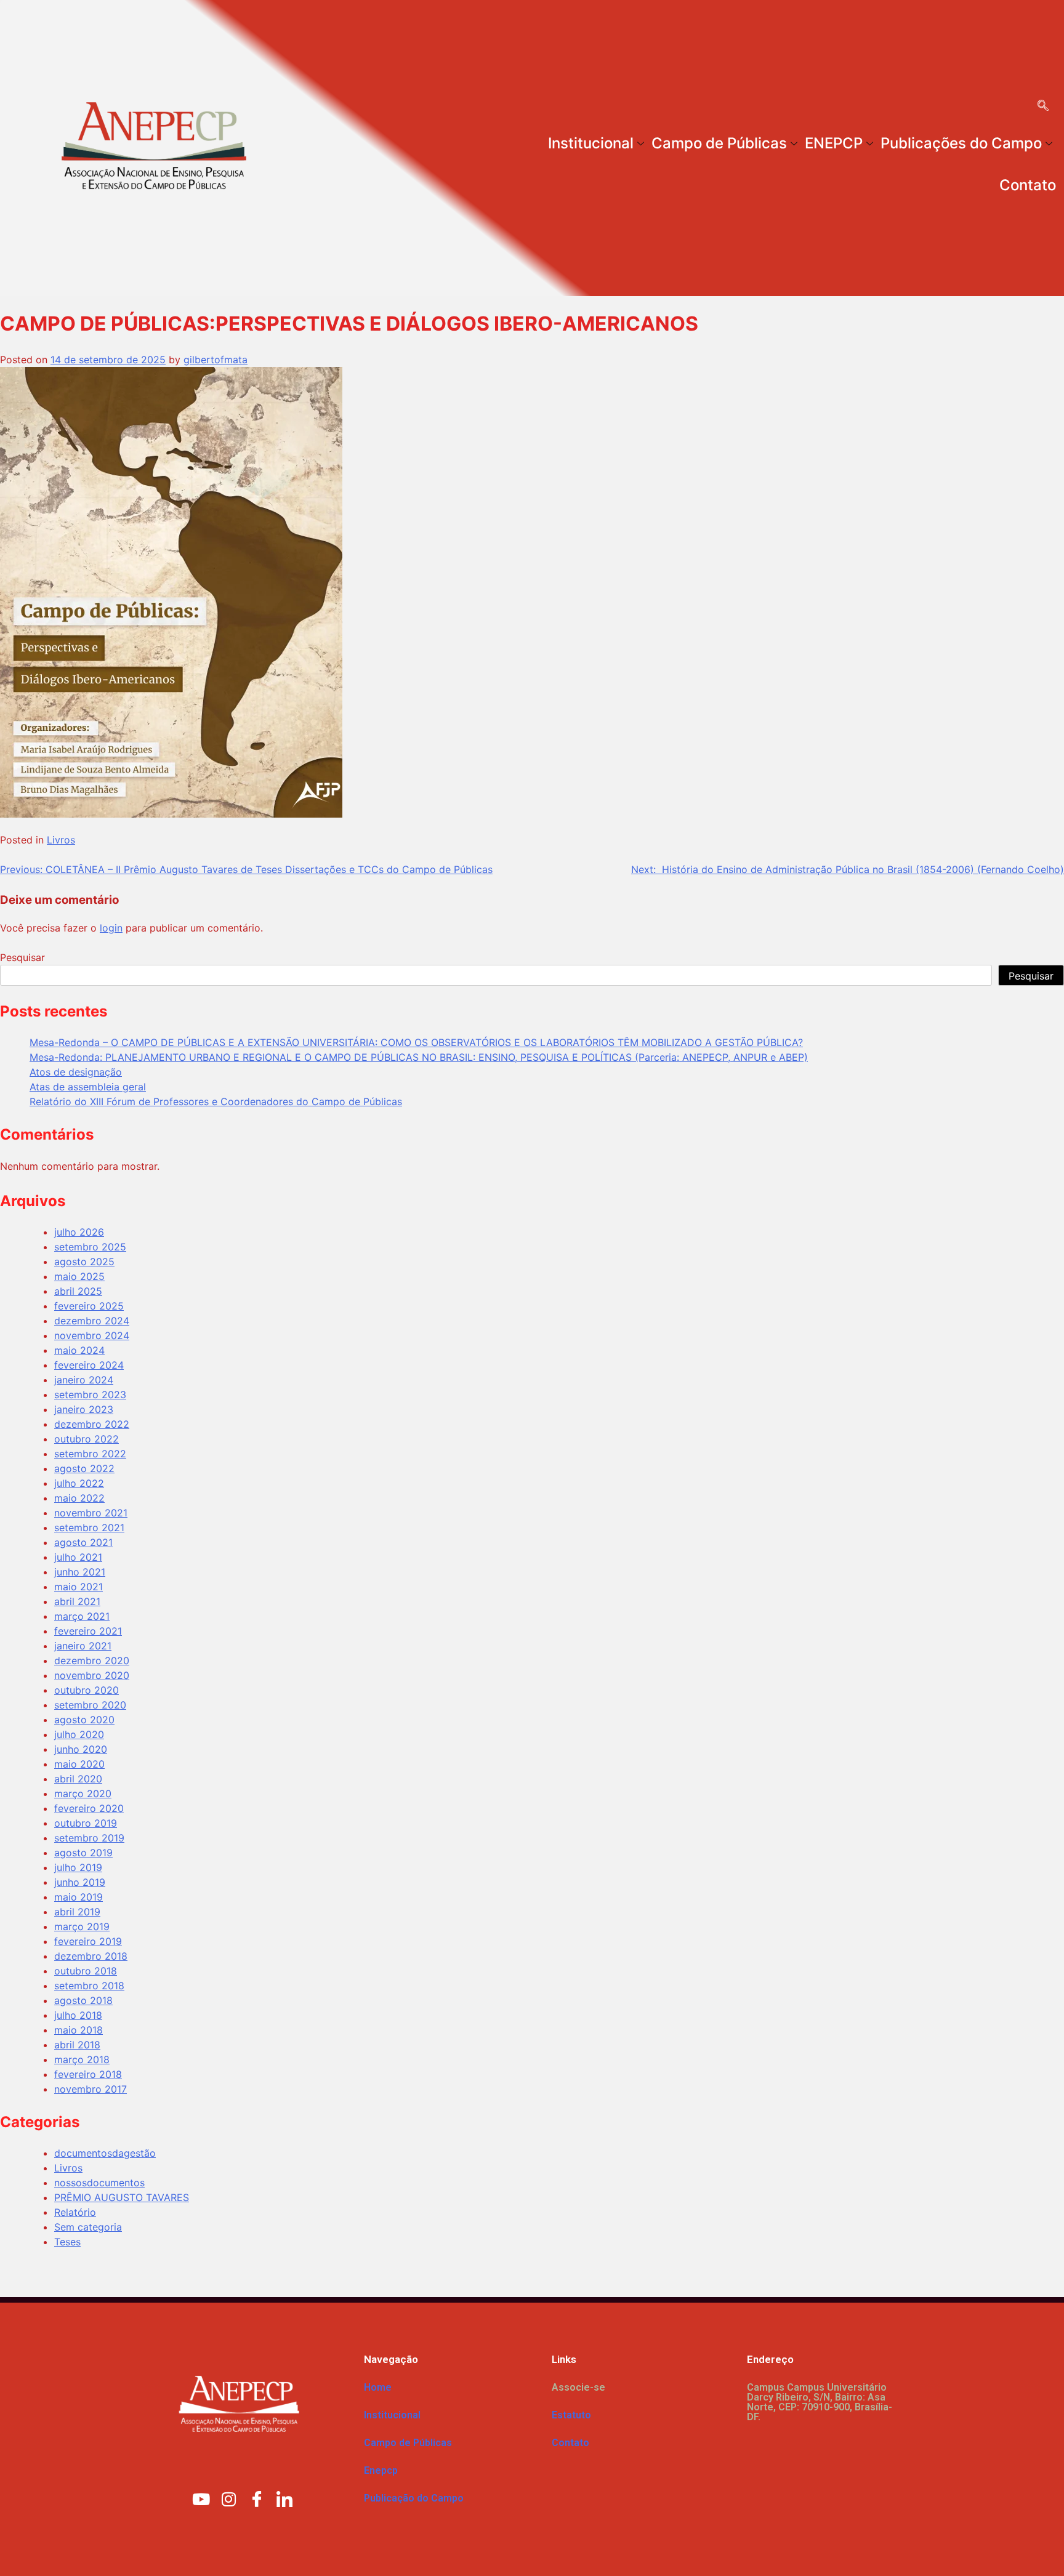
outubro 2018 (86, 1971)
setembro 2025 (90, 1247)
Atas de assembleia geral (88, 1087)
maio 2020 (79, 1764)
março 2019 (82, 1926)
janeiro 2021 (83, 1646)
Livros (61, 840)
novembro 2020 (92, 1675)
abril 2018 (77, 2045)
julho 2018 (78, 2015)
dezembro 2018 (91, 1956)
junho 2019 (80, 1882)
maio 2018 (79, 2030)
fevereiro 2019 (88, 1941)
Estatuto (571, 2415)
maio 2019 (79, 1897)
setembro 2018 (89, 1986)
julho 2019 (78, 1867)
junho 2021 (80, 1572)
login (111, 928)
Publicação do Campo (414, 2498)
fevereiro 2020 (89, 1808)
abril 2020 (78, 1779)
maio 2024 (79, 1350)
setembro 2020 (90, 1705)
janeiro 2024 (84, 1380)
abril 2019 (77, 1912)
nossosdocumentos (99, 2183)
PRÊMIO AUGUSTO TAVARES (122, 2197)
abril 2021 (77, 1601)
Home (378, 2387)
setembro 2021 (89, 1527)
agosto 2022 (84, 1468)
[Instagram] (229, 2498)
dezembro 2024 (92, 1321)
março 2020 (83, 1793)
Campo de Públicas (719, 143)
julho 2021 (78, 1557)
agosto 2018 (83, 2000)
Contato (1028, 185)
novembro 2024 (92, 1335)
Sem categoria (88, 2227)
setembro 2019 (89, 1838)
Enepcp (381, 2470)
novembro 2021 (91, 1513)
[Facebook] (257, 2498)
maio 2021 (79, 1587)
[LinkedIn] (284, 2498)
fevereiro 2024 (89, 1365)
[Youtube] (201, 2498)
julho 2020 (79, 1734)
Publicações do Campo (961, 143)
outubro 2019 (86, 1823)
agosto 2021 (83, 1542)
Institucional (591, 143)
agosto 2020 (84, 1720)
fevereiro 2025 (89, 1306)
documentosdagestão (105, 2153)
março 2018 (82, 2059)
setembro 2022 (90, 1454)
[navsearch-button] (1043, 107)
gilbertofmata (216, 360)
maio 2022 (79, 1498)
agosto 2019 (83, 1853)
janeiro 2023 (84, 1409)
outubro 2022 (87, 1439)
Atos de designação (76, 1072)
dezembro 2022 (92, 1424)
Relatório (75, 2212)
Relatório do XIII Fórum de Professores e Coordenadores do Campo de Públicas (216, 1101)
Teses (67, 2242)
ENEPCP (834, 143)
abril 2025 (78, 1291)
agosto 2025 (84, 1262)
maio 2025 (79, 1276)
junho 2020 (81, 1749)
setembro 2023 (90, 1395)
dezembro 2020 (92, 1660)
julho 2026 (79, 1232)
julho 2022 (79, 1483)
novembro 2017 (91, 2089)
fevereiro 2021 (88, 1631)
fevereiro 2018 (88, 2074)
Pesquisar (22, 957)
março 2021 (82, 1616)
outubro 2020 (87, 1690)
